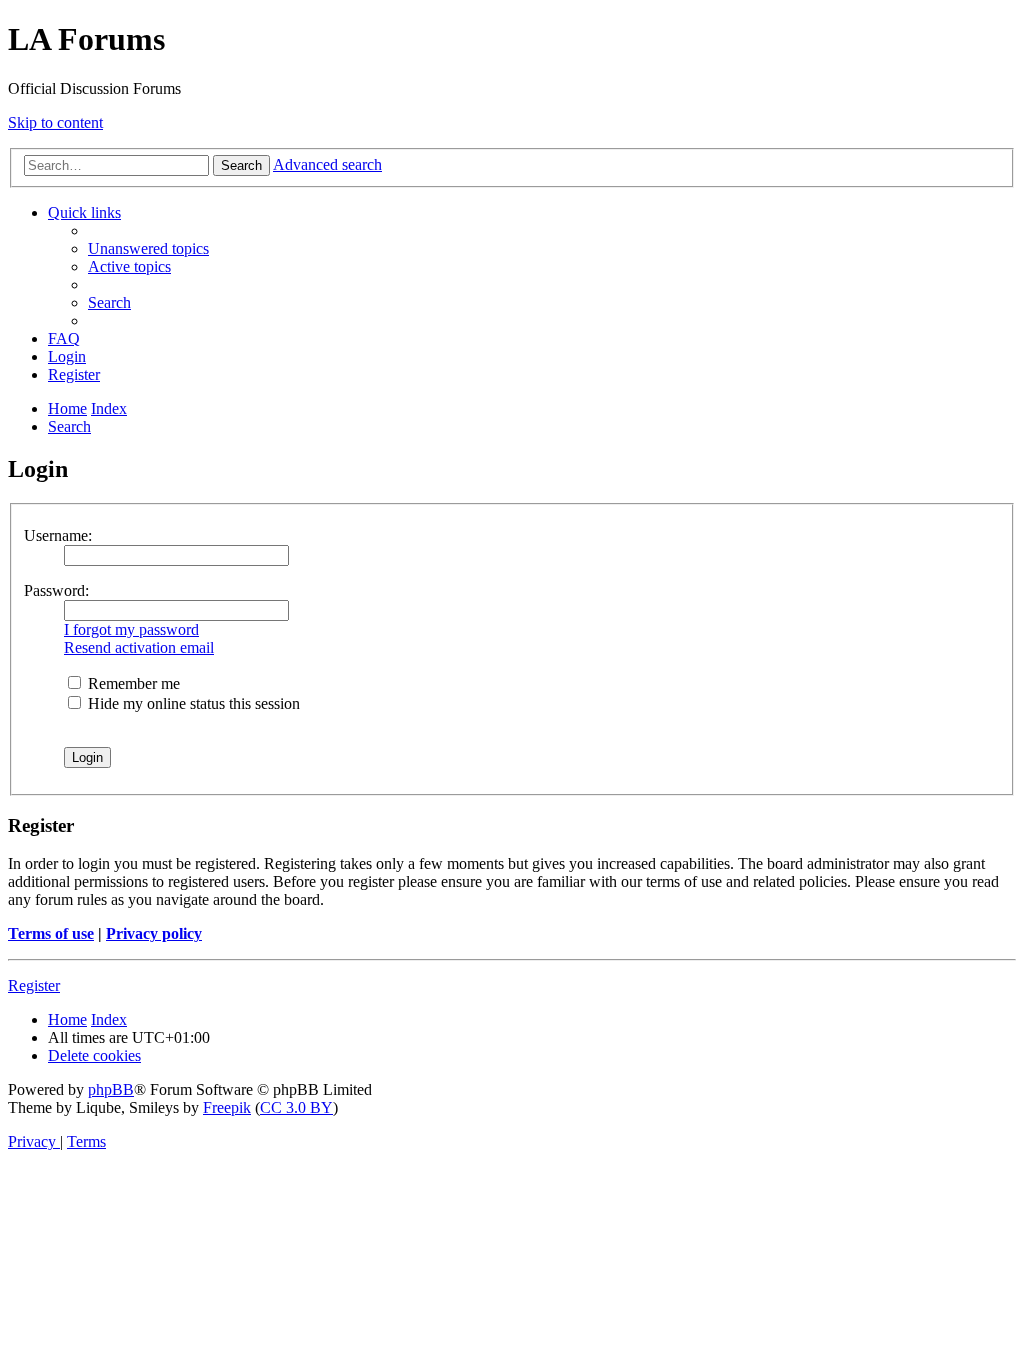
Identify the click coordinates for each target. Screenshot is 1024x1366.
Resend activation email (139, 647)
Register (34, 985)
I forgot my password (131, 629)
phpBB (111, 1089)
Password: (56, 590)
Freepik (227, 1107)
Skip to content (55, 122)
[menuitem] (148, 248)
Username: (58, 535)
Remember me (132, 683)
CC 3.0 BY (296, 1107)
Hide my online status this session (192, 703)
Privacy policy (154, 933)
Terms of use (51, 933)
